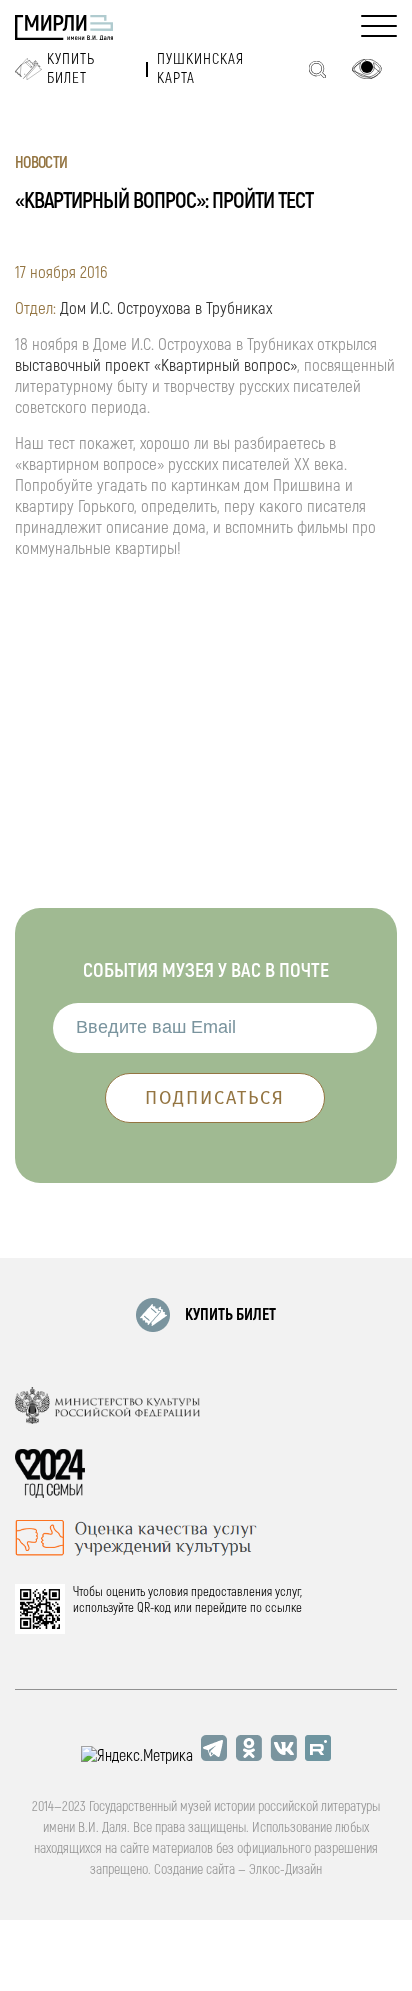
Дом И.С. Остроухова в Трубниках (166, 308)
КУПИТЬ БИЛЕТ (230, 1315)
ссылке (283, 1608)
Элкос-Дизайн (285, 1869)
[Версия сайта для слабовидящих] (367, 69)
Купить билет (71, 69)
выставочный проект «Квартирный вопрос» (156, 365)
